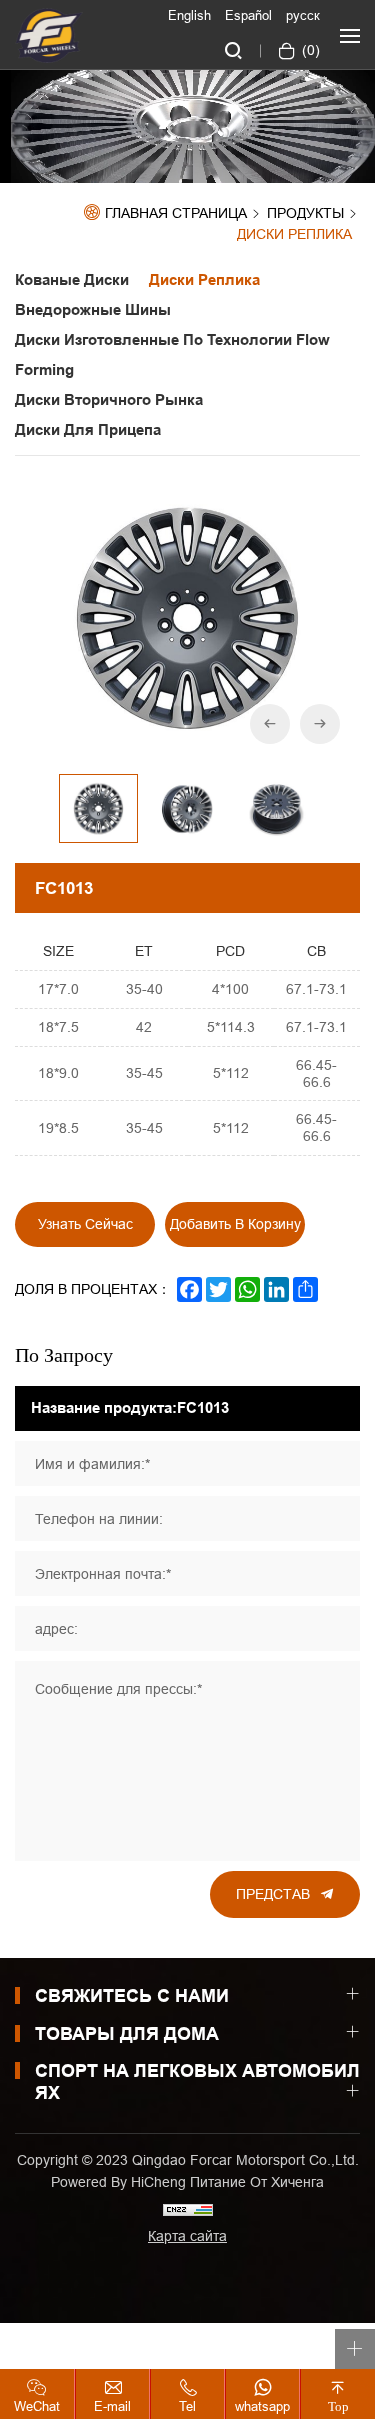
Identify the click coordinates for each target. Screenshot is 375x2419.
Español (248, 15)
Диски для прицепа (88, 430)
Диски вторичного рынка (109, 400)
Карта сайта (187, 2236)
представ (273, 1894)
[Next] (320, 724)
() (309, 50)
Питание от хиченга (257, 2182)
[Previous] (270, 724)
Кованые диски (72, 280)
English (189, 15)
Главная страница (176, 213)
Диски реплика (298, 234)
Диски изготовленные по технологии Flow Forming (172, 355)
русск (303, 15)
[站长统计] (188, 2209)
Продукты (305, 214)
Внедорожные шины (93, 310)
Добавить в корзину (235, 1224)
